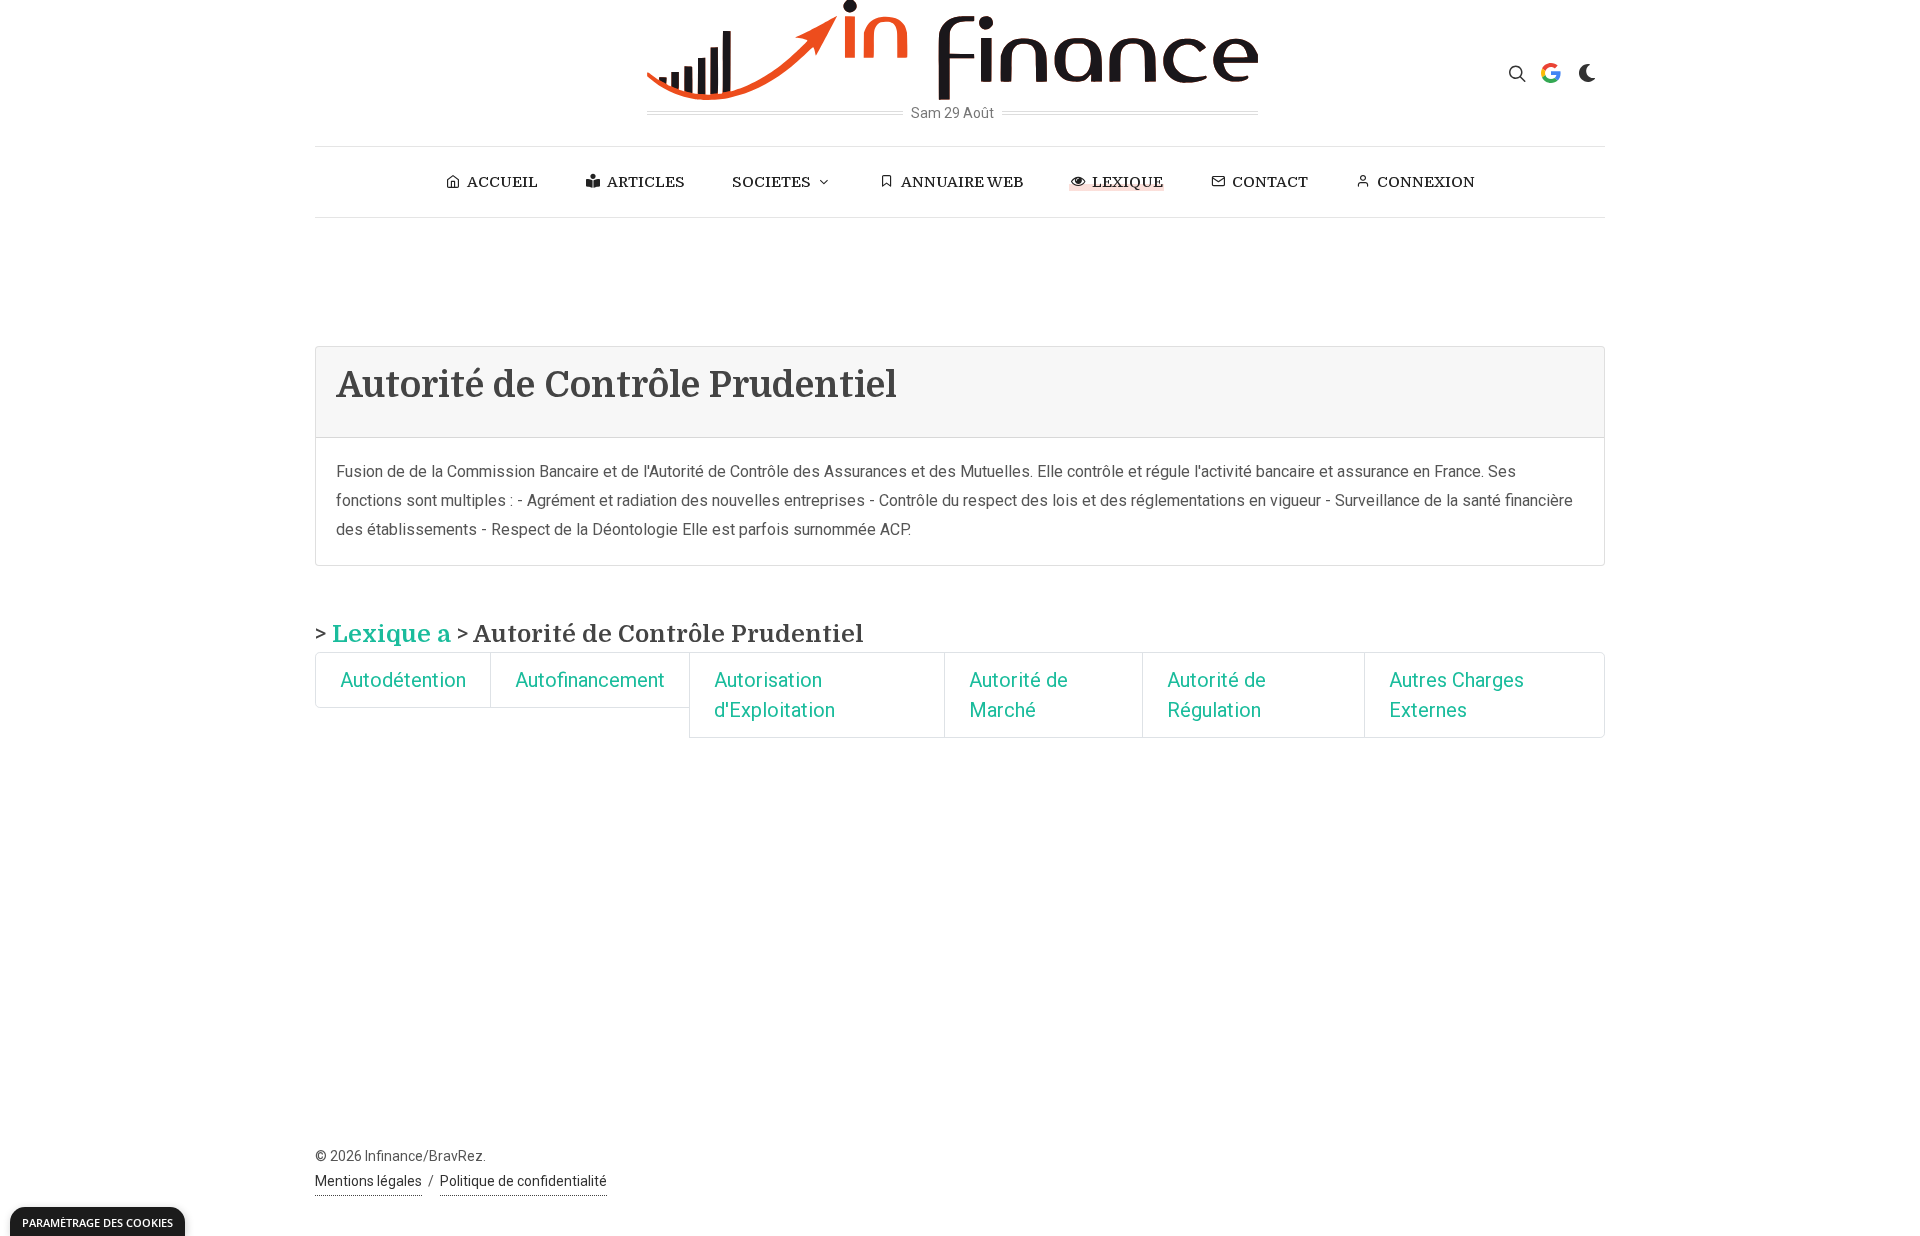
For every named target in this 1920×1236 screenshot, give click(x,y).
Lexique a (391, 634)
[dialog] (97, 1221)
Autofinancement (590, 680)
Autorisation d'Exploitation (774, 695)
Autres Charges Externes (1456, 695)
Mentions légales (368, 1181)
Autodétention (403, 680)
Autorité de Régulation (1216, 695)
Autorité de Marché (1018, 695)
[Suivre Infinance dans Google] (1551, 73)
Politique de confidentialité (523, 1181)
